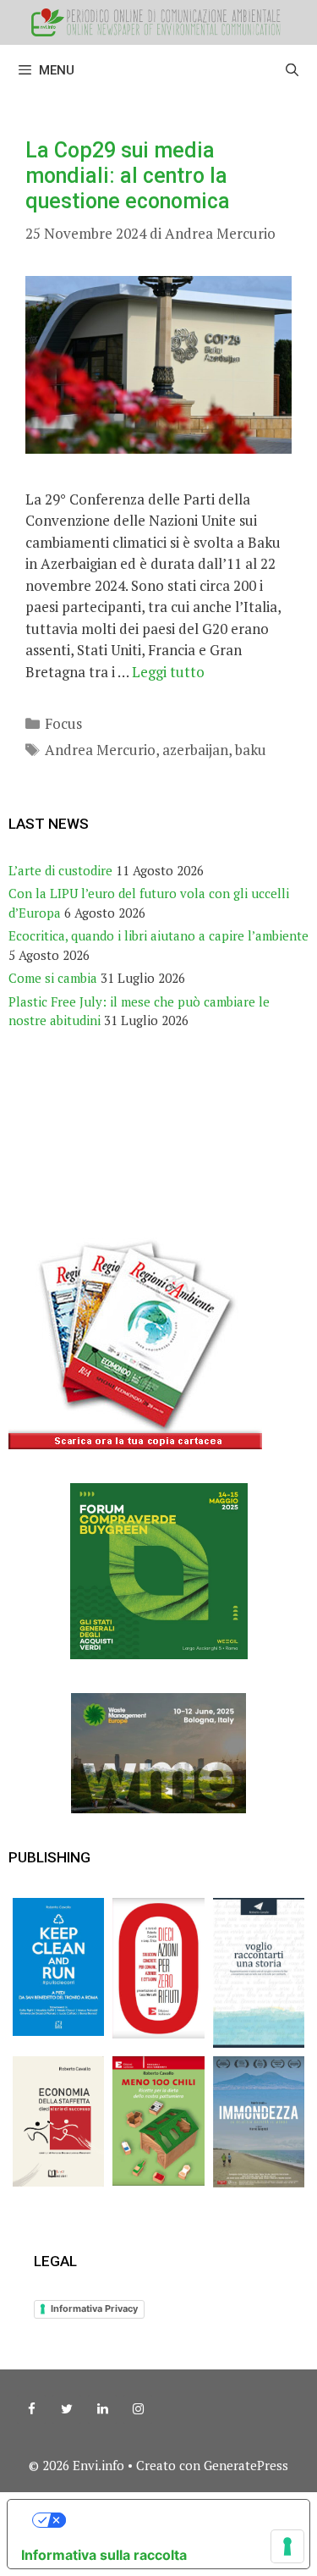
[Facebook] (31, 2409)
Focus (63, 723)
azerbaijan (195, 750)
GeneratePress (246, 2465)
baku (251, 750)
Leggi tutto (168, 672)
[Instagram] (138, 2409)
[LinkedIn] (102, 2409)
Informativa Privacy (94, 2308)
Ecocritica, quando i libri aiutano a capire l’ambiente (158, 935)
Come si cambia (53, 978)
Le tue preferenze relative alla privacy (175, 2520)
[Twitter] (67, 2409)
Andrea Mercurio (100, 750)
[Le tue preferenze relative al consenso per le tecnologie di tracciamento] (287, 2546)
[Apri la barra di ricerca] (292, 70)
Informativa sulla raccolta (104, 2555)
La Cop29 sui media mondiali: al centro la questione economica (128, 176)
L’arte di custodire (60, 870)
